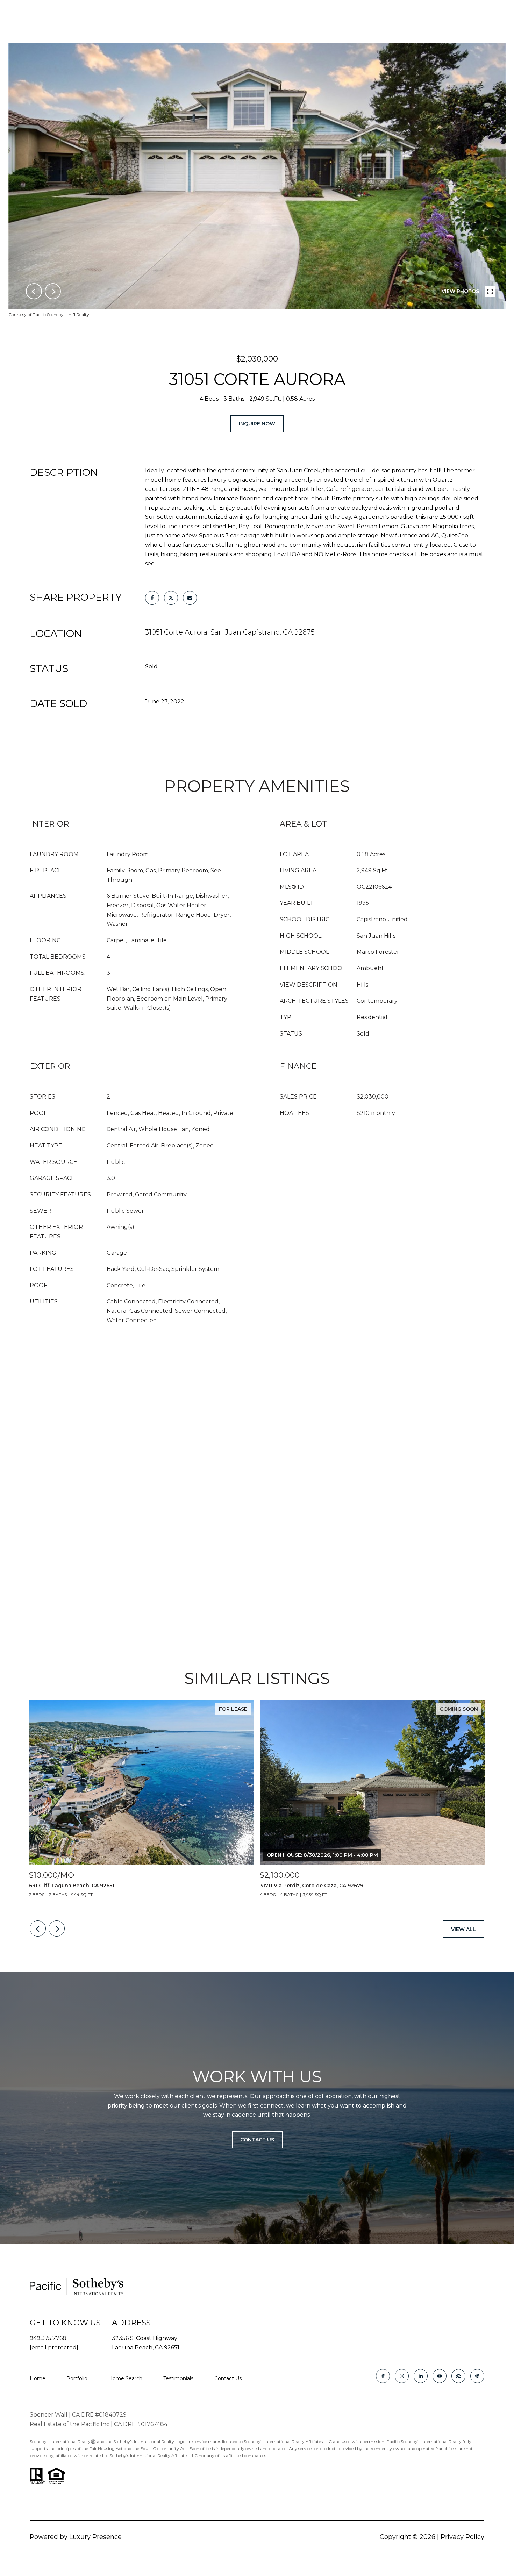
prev (34, 291)
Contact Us (228, 2378)
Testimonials (178, 2378)
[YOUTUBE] (440, 2376)
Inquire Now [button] (257, 424)
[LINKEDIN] (421, 2376)
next (53, 291)
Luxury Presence (95, 2537)
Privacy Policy (462, 2537)
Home (38, 2378)
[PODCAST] (477, 2376)
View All (463, 1929)
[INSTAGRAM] (402, 2376)
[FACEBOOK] (383, 2376)
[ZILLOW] (458, 2376)
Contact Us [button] (257, 2140)
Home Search (125, 2378)
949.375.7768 (48, 2338)
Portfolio (77, 2378)
